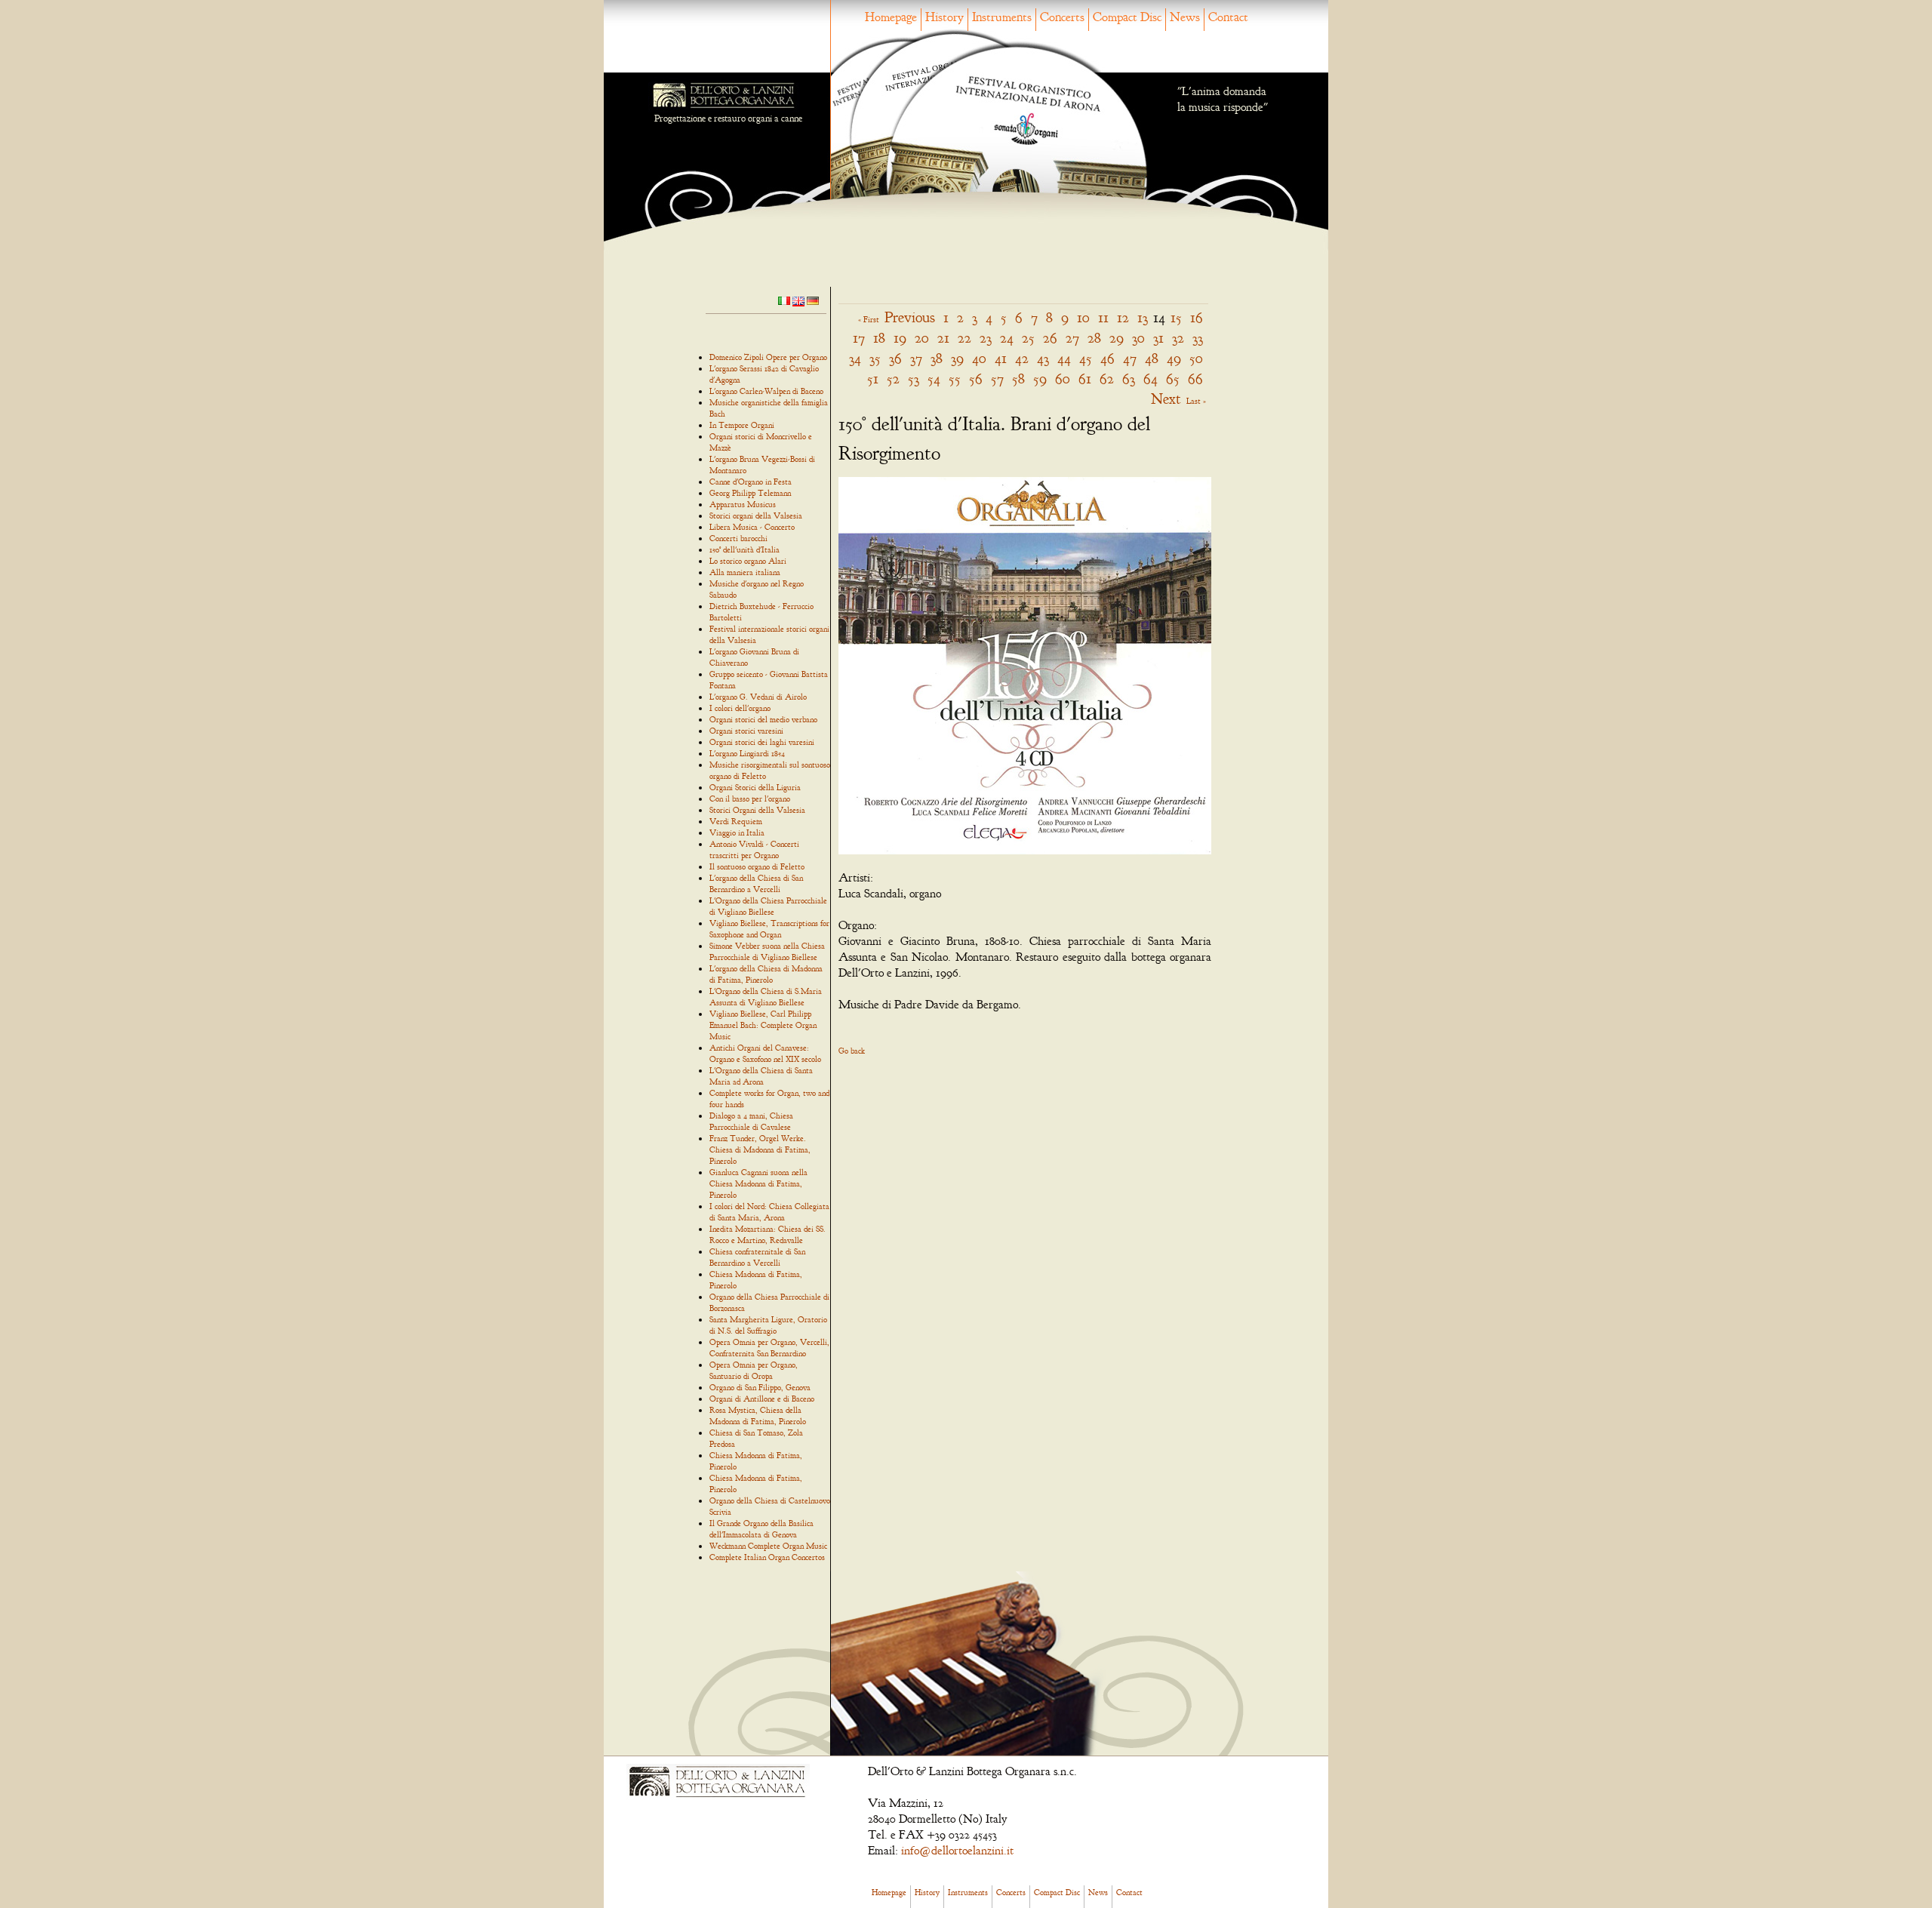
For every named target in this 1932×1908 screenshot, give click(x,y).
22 (964, 338)
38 (937, 358)
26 (1050, 338)
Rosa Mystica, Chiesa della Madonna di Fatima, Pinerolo (758, 1416)
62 (1107, 379)
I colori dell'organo (740, 708)
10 (1083, 317)
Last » (1196, 401)
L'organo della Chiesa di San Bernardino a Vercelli (756, 883)
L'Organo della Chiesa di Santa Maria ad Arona (761, 1076)
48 (1152, 358)
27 (1072, 338)
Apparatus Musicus (743, 504)
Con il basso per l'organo (750, 799)
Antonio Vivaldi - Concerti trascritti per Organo (754, 849)
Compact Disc (1127, 17)
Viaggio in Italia (737, 832)
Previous (910, 317)
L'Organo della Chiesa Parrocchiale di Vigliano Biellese (768, 906)
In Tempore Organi (742, 425)
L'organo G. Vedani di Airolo (758, 697)
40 (979, 358)
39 (957, 358)
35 (875, 358)
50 (1196, 358)
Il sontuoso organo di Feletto (757, 866)
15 (1176, 317)
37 (916, 358)
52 (893, 379)
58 (1018, 379)
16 (1197, 317)
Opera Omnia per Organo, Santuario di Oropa (754, 1370)
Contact (1228, 17)
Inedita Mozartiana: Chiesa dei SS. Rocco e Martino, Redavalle (768, 1234)
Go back (852, 1051)
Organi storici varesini (746, 731)
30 (1138, 338)
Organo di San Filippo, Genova (760, 1387)
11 (1103, 317)
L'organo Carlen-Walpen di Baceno (766, 391)
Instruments (1002, 17)
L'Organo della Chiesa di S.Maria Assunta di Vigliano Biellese (766, 997)
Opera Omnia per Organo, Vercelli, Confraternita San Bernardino (769, 1348)
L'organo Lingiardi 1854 (747, 753)
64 (1151, 379)
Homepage (891, 17)
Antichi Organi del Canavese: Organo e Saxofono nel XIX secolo (765, 1053)
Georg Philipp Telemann (750, 493)
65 (1173, 379)
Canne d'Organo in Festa (751, 482)
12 (1123, 317)
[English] (798, 300)
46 (1108, 358)
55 (955, 379)
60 (1063, 379)
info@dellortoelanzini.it (957, 1851)
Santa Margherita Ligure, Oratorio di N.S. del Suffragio (768, 1325)
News (1185, 17)
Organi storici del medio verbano (763, 719)
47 (1130, 358)
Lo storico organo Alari (748, 561)
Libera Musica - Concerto (752, 527)
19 (900, 338)
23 (986, 338)
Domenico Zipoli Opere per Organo (768, 357)
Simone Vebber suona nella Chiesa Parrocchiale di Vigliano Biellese (767, 951)
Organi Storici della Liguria (755, 787)
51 (873, 379)
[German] (813, 300)
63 (1129, 379)
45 (1086, 358)
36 (895, 358)
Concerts (1062, 17)
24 (1007, 338)
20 (922, 338)
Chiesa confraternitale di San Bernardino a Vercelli (757, 1257)
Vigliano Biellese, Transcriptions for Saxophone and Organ (769, 929)
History (944, 17)
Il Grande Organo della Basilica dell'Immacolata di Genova (761, 1529)
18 (879, 338)
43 (1043, 358)
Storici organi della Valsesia (756, 515)
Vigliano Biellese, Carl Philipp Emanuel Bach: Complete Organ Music (763, 1025)
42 (1022, 358)
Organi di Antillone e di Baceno (762, 1399)
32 (1178, 338)
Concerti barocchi (738, 538)
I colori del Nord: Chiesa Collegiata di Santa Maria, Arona (769, 1212)
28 (1094, 338)
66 (1195, 379)
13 (1143, 317)
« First (869, 319)
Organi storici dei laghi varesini (762, 742)
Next (1166, 399)
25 (1028, 338)
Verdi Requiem (736, 821)
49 (1174, 358)
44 (1064, 358)
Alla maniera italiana (745, 572)
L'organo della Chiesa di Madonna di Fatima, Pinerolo (766, 974)
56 (976, 379)
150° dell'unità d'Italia (744, 549)
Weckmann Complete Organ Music (768, 1546)
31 (1158, 338)
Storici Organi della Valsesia (757, 810)
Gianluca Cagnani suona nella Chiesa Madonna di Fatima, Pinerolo (758, 1183)
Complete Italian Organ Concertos (767, 1557)
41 (1001, 358)
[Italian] (784, 300)
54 (934, 379)
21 (943, 338)
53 (914, 379)
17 (859, 338)
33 (1198, 338)
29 (1117, 338)
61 (1085, 379)
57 (997, 379)
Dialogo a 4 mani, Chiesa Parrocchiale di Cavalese (751, 1121)
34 (855, 358)
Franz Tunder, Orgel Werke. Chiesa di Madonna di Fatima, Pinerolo (760, 1149)
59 (1040, 379)
